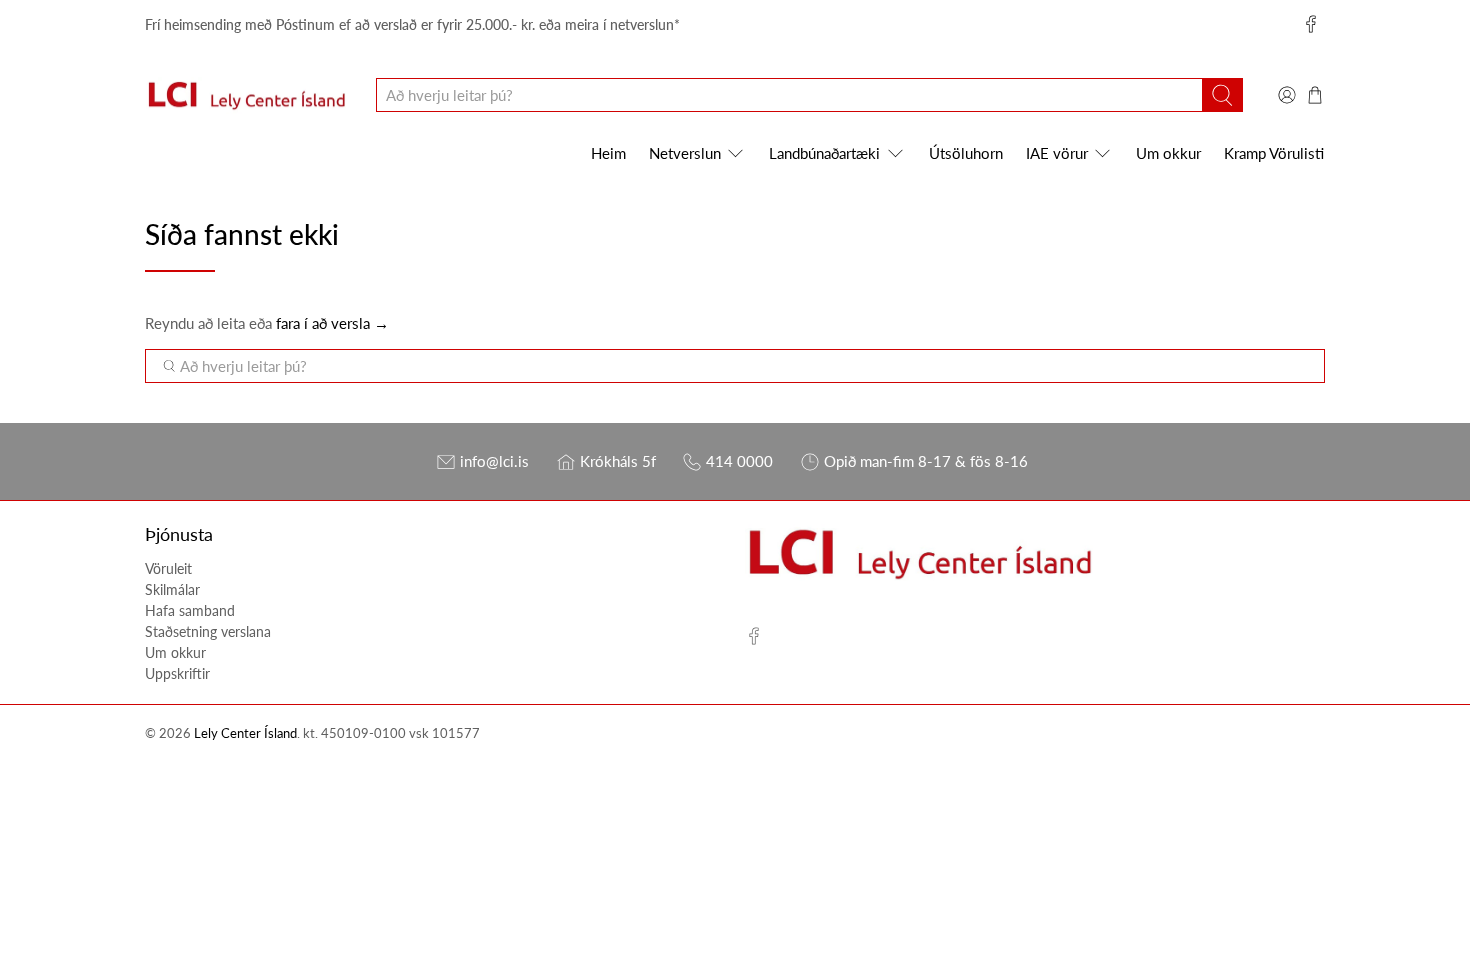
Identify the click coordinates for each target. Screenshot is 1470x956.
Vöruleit (168, 568)
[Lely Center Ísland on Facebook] (1311, 24)
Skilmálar (172, 589)
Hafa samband (190, 610)
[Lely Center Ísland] (246, 96)
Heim (608, 153)
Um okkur (1168, 153)
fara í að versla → (332, 323)
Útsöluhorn (966, 153)
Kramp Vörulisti (1274, 153)
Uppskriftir (177, 673)
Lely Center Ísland (245, 733)
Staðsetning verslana (208, 631)
